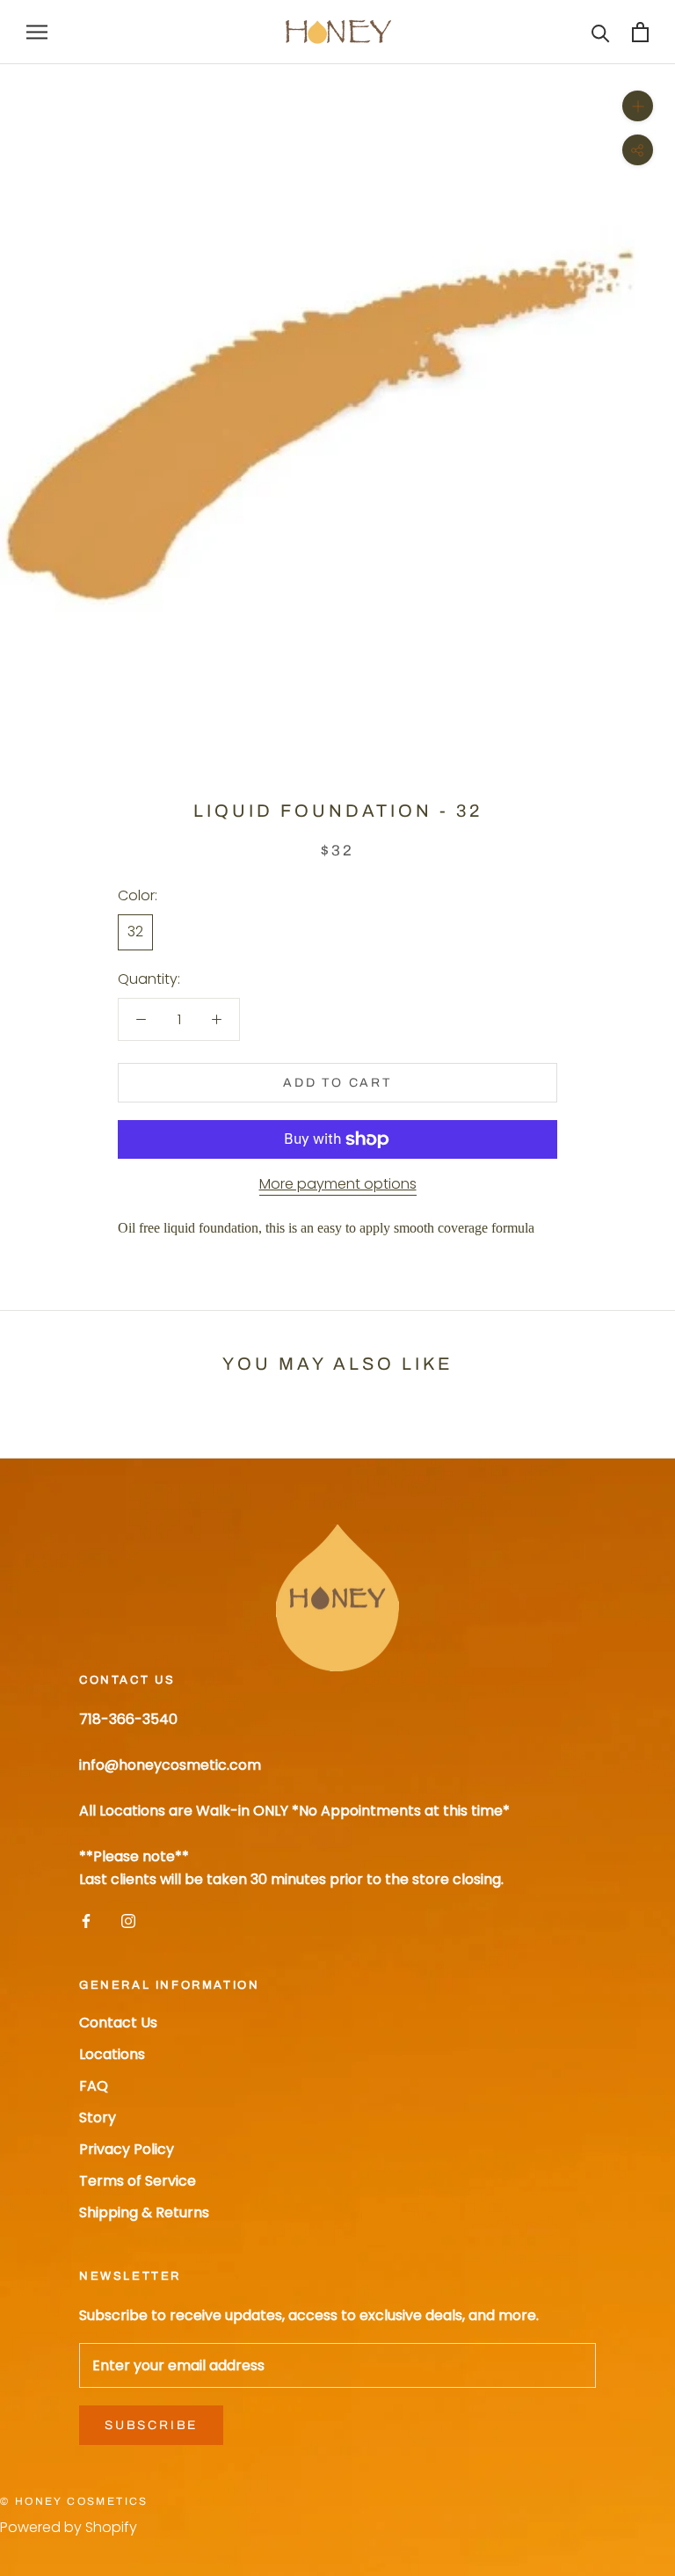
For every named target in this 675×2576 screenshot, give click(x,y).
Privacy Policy (127, 2149)
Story (98, 2118)
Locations (112, 2054)
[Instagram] (128, 1921)
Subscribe (151, 2425)
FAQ (94, 2086)
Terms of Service (138, 2181)
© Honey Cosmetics (74, 2501)
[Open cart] (640, 32)
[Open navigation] (37, 32)
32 (135, 931)
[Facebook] (86, 1921)
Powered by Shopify (69, 2527)
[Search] (601, 32)
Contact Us (118, 2023)
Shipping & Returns (144, 2212)
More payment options (338, 1184)
